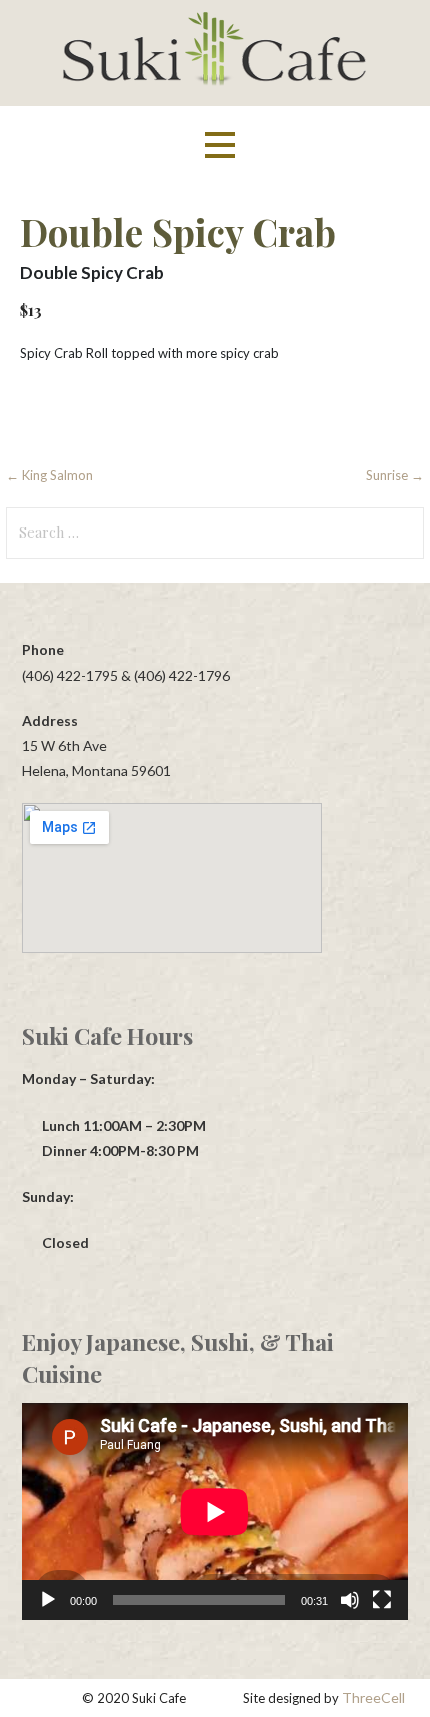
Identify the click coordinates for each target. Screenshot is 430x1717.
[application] (215, 1511)
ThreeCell (373, 1697)
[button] (220, 145)
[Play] (48, 1600)
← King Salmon (49, 475)
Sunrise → (395, 475)
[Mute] (350, 1600)
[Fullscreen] (382, 1600)
